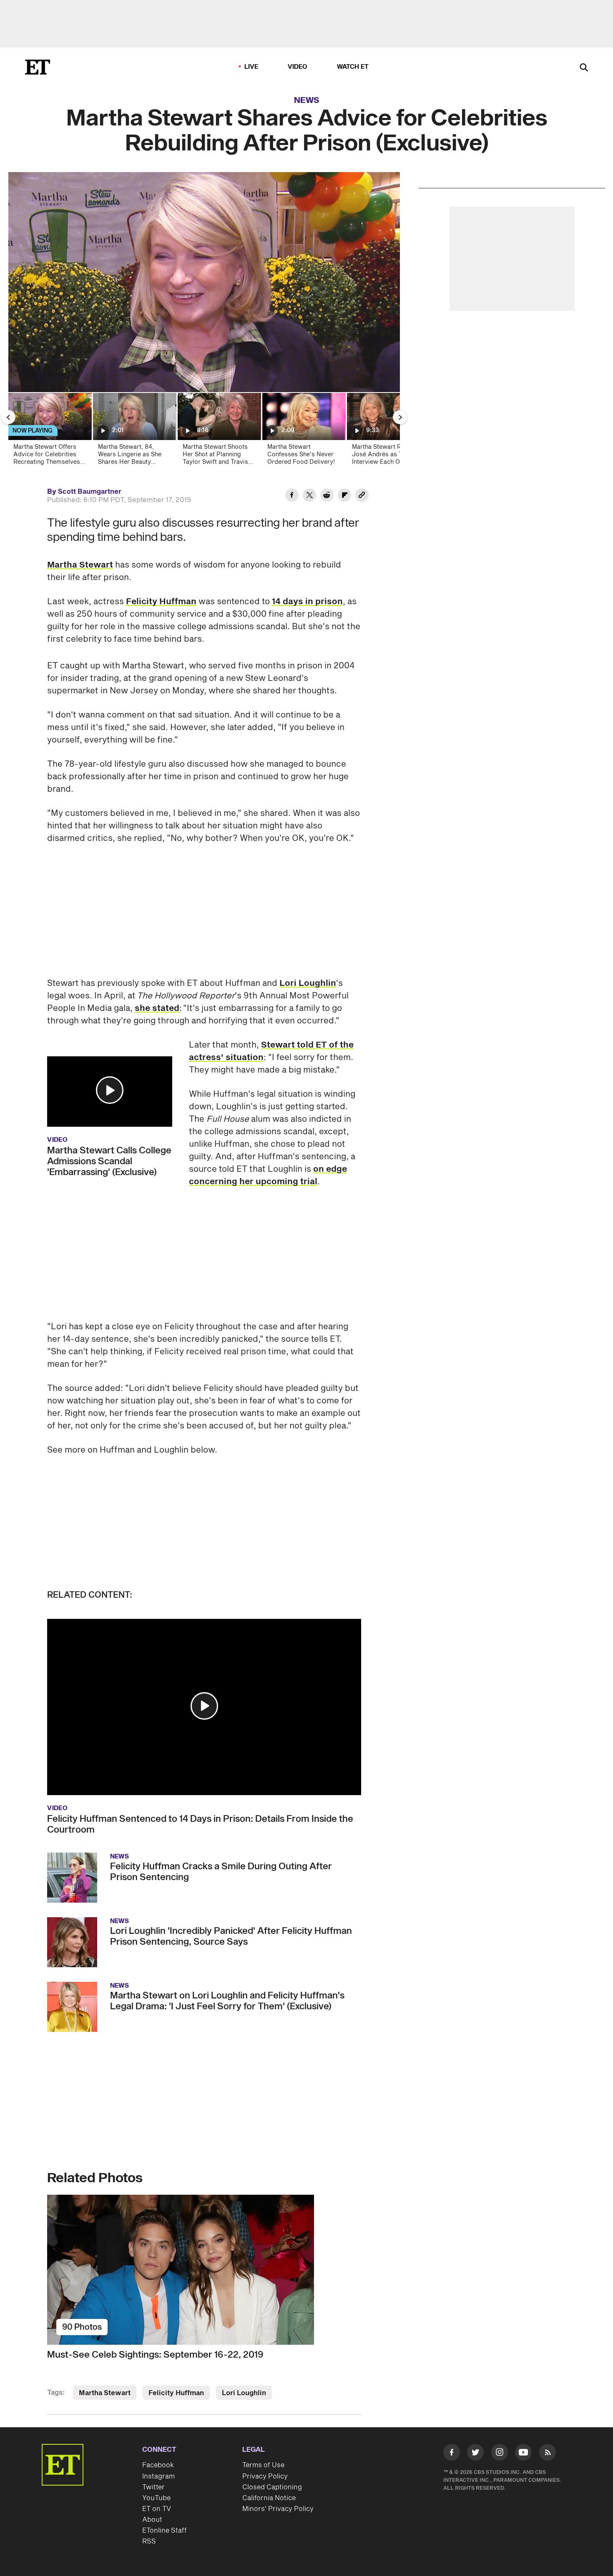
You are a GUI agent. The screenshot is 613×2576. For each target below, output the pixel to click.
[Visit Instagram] (500, 2454)
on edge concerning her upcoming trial (268, 1175)
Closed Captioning (272, 2487)
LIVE (251, 67)
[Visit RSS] (548, 2454)
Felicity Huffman (161, 602)
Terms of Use (263, 2465)
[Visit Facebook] (452, 2454)
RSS (149, 2541)
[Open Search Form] (584, 68)
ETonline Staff (165, 2531)
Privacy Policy (265, 2476)
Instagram (158, 2476)
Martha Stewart (80, 565)
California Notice (269, 2498)
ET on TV (157, 2509)
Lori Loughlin (308, 983)
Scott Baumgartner (90, 492)
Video (298, 67)
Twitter (153, 2487)
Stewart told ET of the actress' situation (271, 1051)
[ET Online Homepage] (38, 67)
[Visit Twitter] (475, 2454)
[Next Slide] (400, 417)
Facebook (158, 2465)
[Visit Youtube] (523, 2452)
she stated (157, 1008)
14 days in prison (307, 602)
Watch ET (353, 67)
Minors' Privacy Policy (278, 2509)
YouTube (156, 2498)
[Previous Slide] (8, 417)
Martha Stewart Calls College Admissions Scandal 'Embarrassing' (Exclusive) (109, 1161)
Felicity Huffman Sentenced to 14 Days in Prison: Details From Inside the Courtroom (200, 1824)
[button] (110, 1090)
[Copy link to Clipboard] (362, 496)
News (307, 100)
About (152, 2520)
